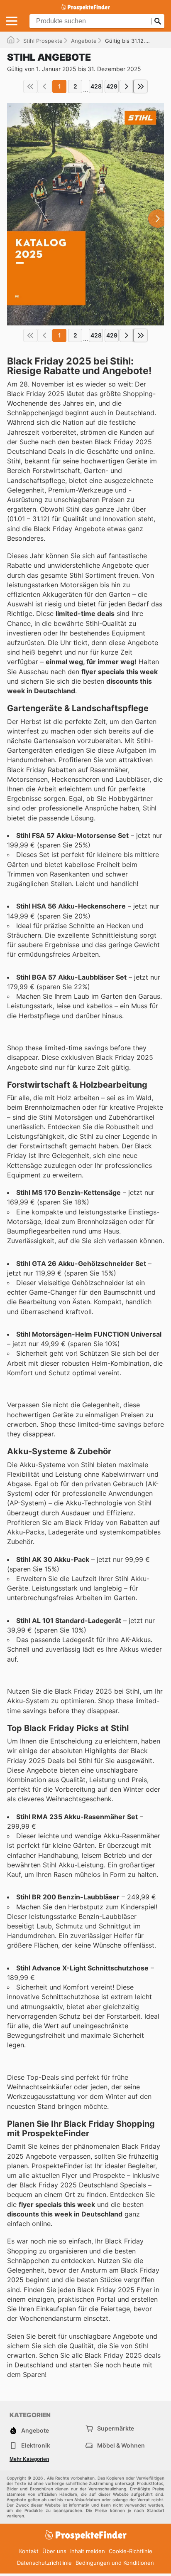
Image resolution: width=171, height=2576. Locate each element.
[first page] (30, 86)
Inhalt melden (88, 2551)
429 (112, 86)
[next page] (127, 86)
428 (96, 86)
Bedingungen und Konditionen (115, 2563)
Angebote (84, 41)
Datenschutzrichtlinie (44, 2563)
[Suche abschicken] (158, 21)
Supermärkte (116, 2428)
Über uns (54, 2551)
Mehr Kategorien (29, 2459)
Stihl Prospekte (43, 41)
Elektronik (36, 2445)
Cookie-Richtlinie (131, 2551)
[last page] (141, 86)
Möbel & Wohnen (121, 2445)
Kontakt (29, 2551)
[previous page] (44, 86)
